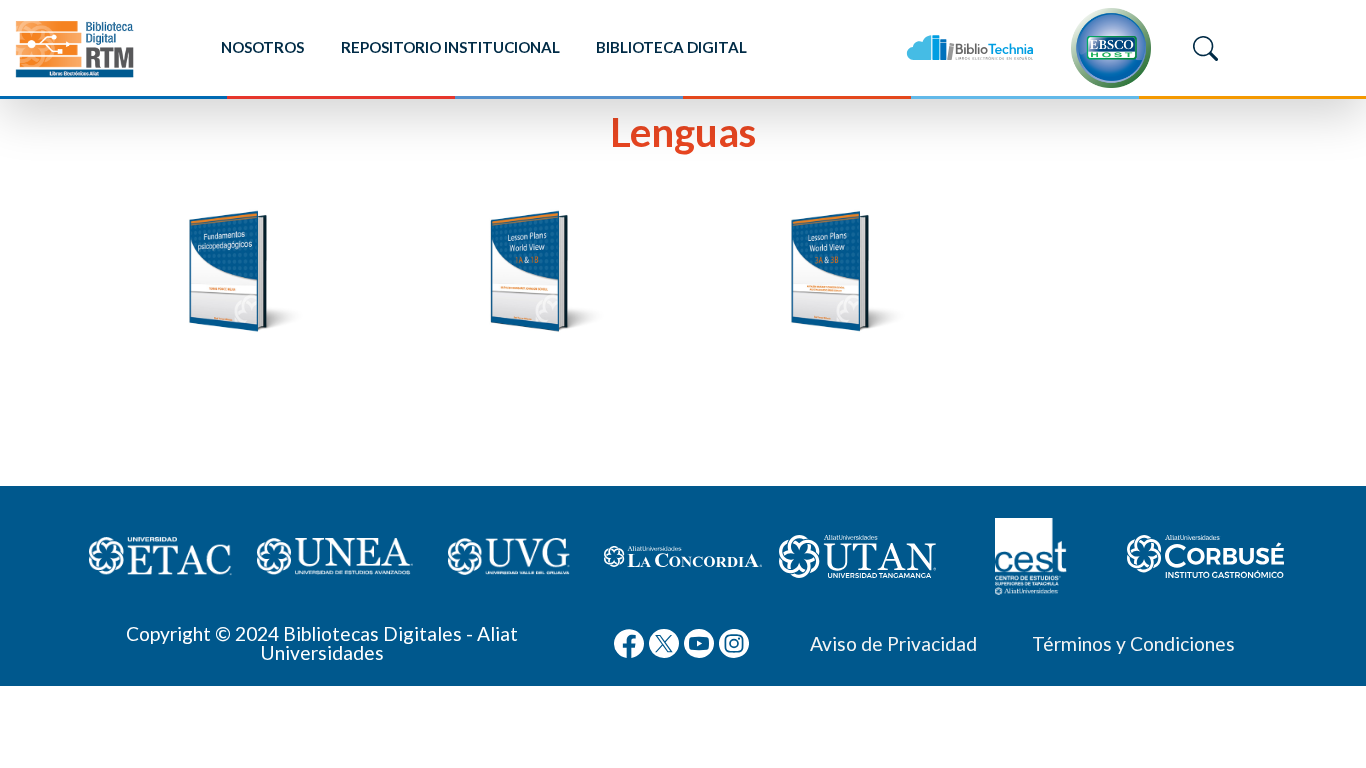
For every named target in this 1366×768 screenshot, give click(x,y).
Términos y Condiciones (1133, 643)
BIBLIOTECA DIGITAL (671, 47)
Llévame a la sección (231, 459)
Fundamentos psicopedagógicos (231, 367)
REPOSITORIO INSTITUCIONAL (450, 47)
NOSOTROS (262, 47)
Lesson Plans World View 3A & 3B (833, 367)
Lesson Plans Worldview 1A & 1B (532, 367)
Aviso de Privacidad (893, 643)
